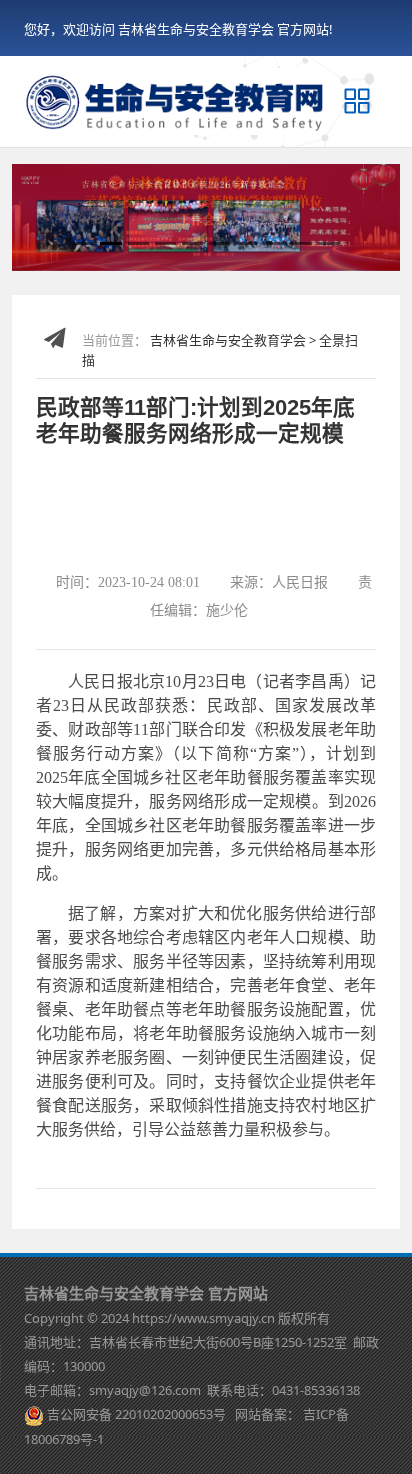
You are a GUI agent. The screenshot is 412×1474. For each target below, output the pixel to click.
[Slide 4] (165, 243)
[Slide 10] (328, 243)
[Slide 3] (138, 243)
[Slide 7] (246, 243)
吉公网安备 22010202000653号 (136, 1414)
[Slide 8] (273, 243)
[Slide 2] (110, 243)
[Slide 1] (83, 243)
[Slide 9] (301, 243)
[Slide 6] (219, 243)
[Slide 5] (192, 243)
